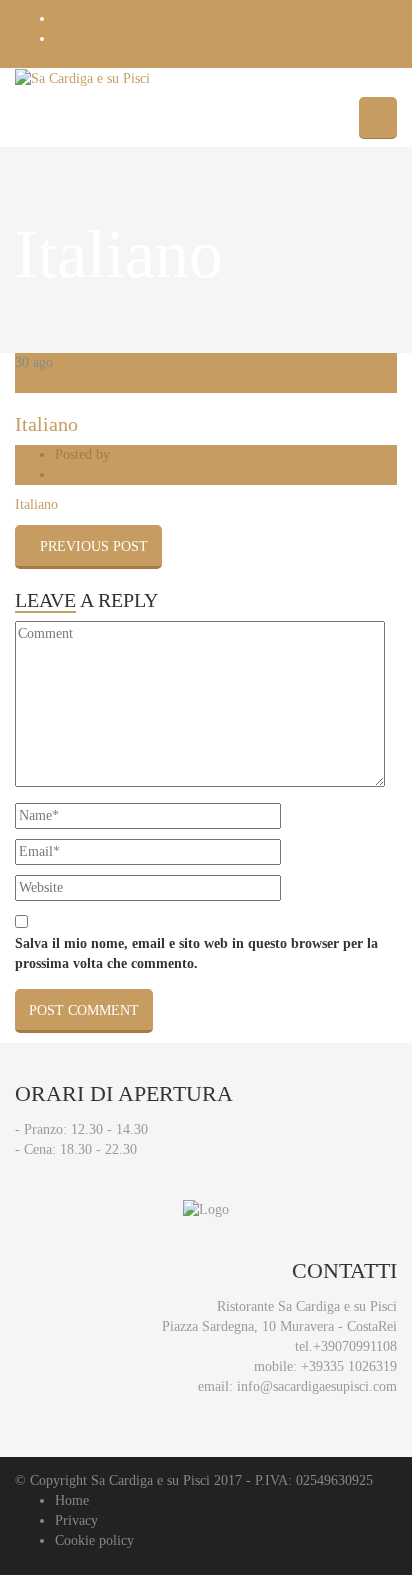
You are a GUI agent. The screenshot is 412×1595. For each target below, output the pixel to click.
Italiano (46, 424)
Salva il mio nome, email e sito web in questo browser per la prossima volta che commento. (196, 953)
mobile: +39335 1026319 (325, 1366)
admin (131, 454)
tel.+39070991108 (346, 1346)
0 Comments (90, 474)
